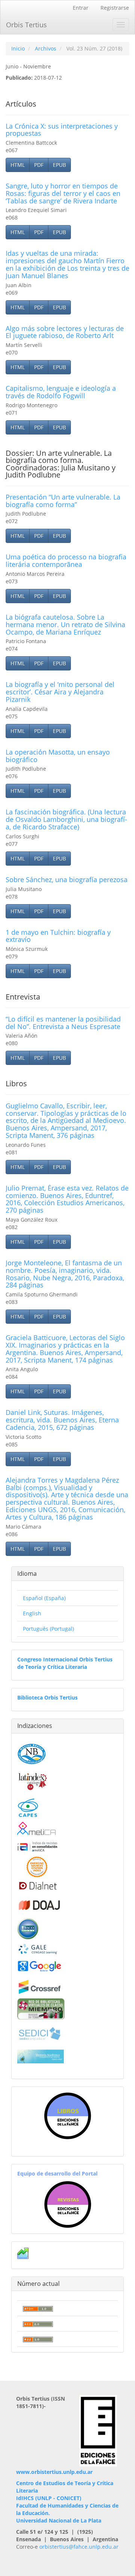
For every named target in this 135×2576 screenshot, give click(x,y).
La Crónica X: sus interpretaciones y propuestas (62, 130)
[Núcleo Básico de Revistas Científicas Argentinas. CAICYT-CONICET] (32, 1753)
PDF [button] (39, 165)
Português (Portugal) (48, 1629)
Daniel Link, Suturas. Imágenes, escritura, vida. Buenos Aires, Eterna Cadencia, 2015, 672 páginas (62, 1420)
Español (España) (44, 1598)
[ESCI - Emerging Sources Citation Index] (37, 1866)
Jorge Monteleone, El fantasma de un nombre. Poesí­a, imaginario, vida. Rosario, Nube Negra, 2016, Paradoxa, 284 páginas (65, 1274)
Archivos (46, 48)
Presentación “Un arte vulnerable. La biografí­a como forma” (63, 501)
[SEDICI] (40, 2033)
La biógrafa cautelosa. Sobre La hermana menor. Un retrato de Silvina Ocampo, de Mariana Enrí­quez (65, 624)
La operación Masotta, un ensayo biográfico (58, 756)
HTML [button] (18, 165)
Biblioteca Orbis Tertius (47, 1697)
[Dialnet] (37, 1885)
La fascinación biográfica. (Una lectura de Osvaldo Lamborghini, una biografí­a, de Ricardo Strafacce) (66, 819)
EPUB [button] (59, 165)
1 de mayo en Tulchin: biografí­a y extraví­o (58, 936)
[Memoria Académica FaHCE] (41, 2056)
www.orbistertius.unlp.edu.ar (54, 2472)
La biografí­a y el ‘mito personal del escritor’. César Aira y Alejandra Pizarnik (60, 692)
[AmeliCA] (37, 1829)
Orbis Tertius (26, 25)
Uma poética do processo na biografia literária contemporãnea (66, 561)
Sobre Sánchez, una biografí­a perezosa (67, 879)
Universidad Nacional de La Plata (59, 2520)
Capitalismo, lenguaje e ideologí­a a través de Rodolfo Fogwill (61, 392)
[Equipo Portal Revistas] (68, 2204)
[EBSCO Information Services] (28, 1928)
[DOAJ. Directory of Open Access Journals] (40, 1903)
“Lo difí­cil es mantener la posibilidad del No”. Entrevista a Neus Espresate (63, 1023)
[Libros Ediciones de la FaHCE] (67, 2116)
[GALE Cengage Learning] (38, 1948)
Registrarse (115, 8)
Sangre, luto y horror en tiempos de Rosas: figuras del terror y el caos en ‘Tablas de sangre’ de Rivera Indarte (63, 193)
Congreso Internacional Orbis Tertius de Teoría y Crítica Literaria (65, 1663)
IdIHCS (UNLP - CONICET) (49, 2498)
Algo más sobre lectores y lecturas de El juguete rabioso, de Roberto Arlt (65, 332)
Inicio (18, 48)
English (32, 1613)
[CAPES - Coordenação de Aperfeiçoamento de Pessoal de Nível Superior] (28, 1807)
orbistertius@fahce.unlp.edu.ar (79, 2547)
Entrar (81, 8)
